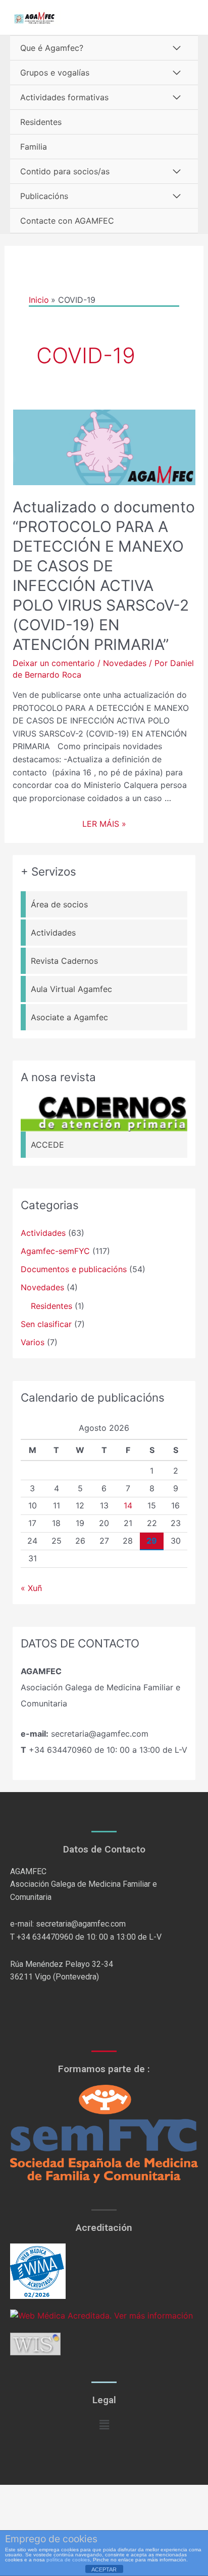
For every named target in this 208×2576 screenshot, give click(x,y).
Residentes (41, 122)
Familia (34, 147)
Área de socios (59, 904)
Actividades (53, 933)
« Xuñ (31, 1588)
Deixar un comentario (54, 663)
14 (128, 1505)
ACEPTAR (104, 2569)
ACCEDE (47, 1145)
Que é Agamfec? (52, 48)
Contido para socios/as (65, 171)
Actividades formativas (64, 97)
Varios (33, 1342)
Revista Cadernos (64, 961)
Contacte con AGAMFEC (67, 221)
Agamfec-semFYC (55, 1251)
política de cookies (68, 2560)
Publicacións (44, 196)
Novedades (125, 663)
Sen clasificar (46, 1324)
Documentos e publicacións (74, 1269)
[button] (104, 2425)
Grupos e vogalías (55, 73)
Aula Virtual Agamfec (71, 989)
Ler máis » (104, 824)
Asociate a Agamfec (69, 1017)
